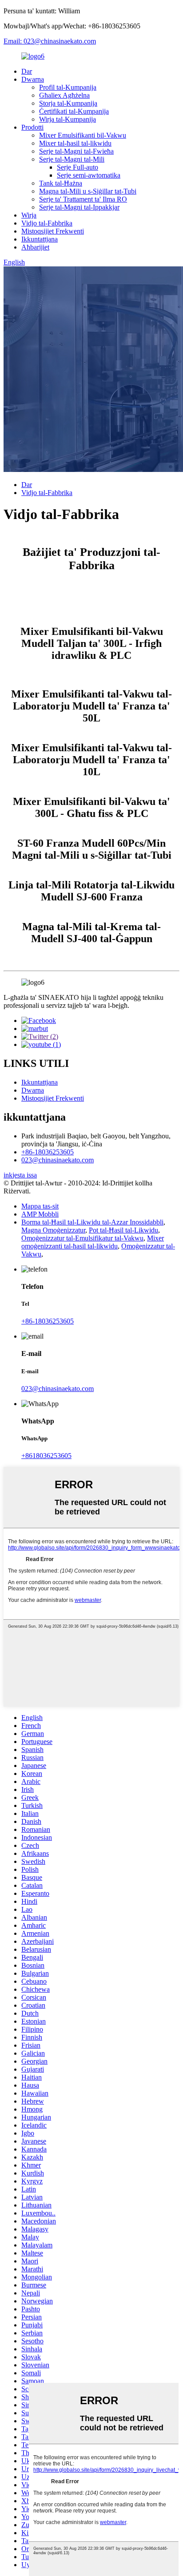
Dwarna (33, 79)
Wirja (29, 215)
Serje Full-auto (78, 167)
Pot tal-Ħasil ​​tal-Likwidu (123, 1230)
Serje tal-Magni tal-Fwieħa (76, 151)
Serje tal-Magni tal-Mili (72, 159)
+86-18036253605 (48, 1152)
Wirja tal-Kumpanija (68, 119)
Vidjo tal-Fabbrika (47, 223)
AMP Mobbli (40, 1214)
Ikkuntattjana (40, 239)
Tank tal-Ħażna (61, 183)
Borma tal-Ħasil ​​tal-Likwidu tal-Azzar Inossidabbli (92, 1222)
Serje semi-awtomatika (89, 175)
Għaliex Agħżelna (64, 95)
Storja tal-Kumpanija (68, 103)
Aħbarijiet (35, 247)
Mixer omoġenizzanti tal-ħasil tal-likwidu (93, 1242)
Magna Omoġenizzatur (53, 1230)
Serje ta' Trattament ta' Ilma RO (83, 199)
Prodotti (32, 127)
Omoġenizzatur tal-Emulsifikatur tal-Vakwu (82, 1238)
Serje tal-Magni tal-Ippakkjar (79, 207)
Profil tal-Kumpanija (68, 87)
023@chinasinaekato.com (58, 1160)
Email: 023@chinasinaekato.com (50, 41)
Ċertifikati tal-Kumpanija (74, 111)
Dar (27, 71)
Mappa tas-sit (40, 1206)
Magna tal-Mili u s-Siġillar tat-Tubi (88, 191)
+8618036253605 (46, 1456)
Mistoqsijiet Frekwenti (53, 231)
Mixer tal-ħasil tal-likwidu (75, 143)
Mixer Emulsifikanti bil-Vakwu (83, 135)
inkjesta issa (20, 1175)
